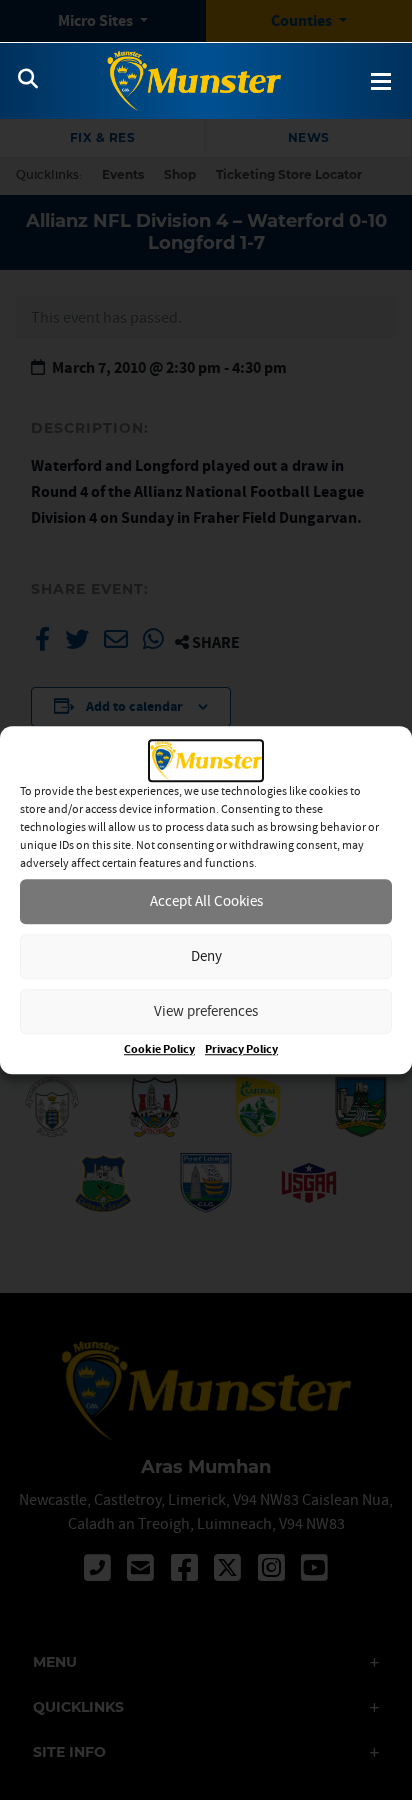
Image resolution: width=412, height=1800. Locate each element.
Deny (206, 955)
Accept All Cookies (206, 900)
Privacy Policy (241, 1049)
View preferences (206, 1010)
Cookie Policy (159, 1049)
